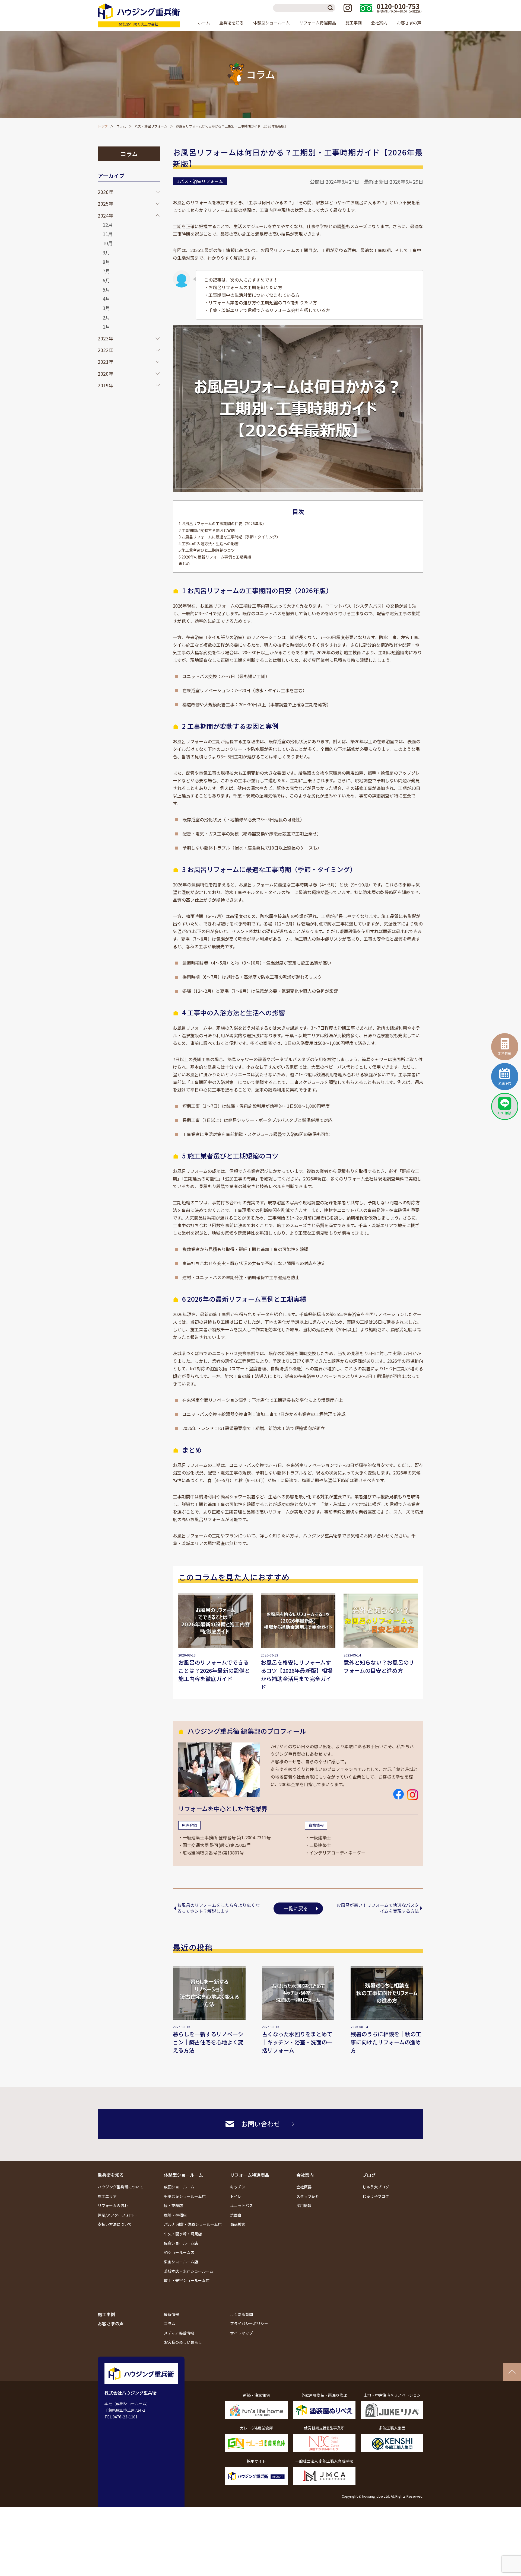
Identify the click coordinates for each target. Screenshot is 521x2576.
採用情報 (304, 2205)
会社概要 (304, 2187)
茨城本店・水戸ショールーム (189, 2271)
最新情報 (171, 2314)
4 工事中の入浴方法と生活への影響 (209, 544)
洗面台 (236, 2215)
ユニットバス (242, 2205)
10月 (108, 243)
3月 (106, 308)
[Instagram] (348, 8)
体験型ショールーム (183, 2175)
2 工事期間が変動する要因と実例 (207, 530)
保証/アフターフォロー (117, 2215)
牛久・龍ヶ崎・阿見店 (183, 2234)
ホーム (204, 23)
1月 (106, 327)
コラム (121, 126)
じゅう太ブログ (376, 2187)
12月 (108, 225)
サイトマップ (242, 2333)
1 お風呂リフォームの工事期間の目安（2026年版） (222, 524)
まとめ (184, 563)
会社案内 (305, 2175)
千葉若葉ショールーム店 (185, 2196)
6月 (106, 280)
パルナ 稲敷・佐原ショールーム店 (193, 2224)
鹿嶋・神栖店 (175, 2215)
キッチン (238, 2187)
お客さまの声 (409, 23)
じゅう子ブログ (376, 2196)
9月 (106, 252)
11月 (108, 234)
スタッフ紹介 (308, 2196)
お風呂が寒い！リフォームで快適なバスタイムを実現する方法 (378, 1908)
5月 (106, 289)
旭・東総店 (173, 2205)
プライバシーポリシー (249, 2323)
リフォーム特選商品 (250, 2175)
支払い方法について (115, 2224)
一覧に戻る (296, 1908)
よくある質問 (242, 2314)
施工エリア (107, 2196)
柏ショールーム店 (179, 2252)
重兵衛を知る (111, 2175)
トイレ (236, 2196)
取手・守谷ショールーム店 (187, 2280)
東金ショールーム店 (181, 2262)
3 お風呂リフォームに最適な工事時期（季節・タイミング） (229, 537)
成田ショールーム (179, 2187)
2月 (106, 317)
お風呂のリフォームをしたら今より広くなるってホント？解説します (218, 1908)
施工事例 (354, 23)
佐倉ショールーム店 (181, 2243)
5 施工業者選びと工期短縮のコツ (207, 550)
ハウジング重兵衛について (120, 2187)
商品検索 (238, 2224)
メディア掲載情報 (179, 2333)
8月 (106, 262)
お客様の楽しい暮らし (183, 2342)
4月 (106, 299)
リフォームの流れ (113, 2205)
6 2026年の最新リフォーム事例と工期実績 (215, 557)
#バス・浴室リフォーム (200, 181)
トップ (103, 126)
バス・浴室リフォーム (151, 126)
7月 (106, 271)
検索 (331, 8)
